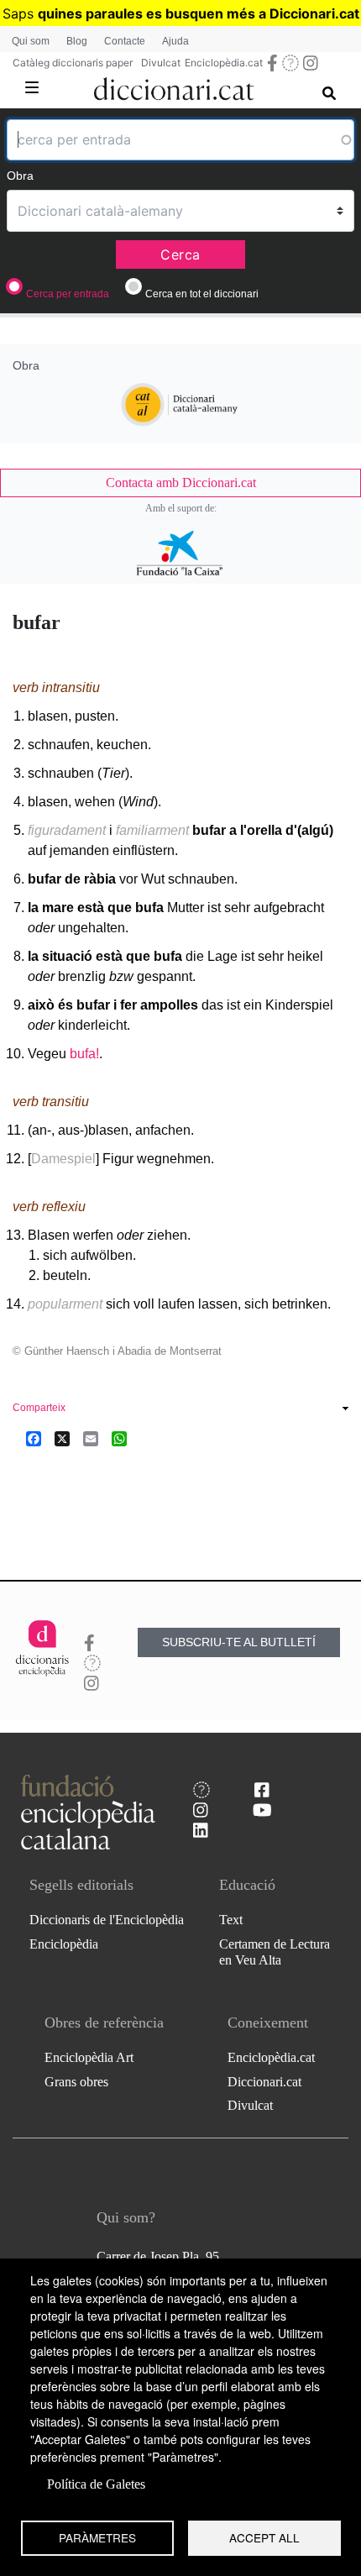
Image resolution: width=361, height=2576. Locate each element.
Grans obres (76, 2082)
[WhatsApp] (119, 1439)
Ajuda (175, 41)
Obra (20, 176)
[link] (180, 483)
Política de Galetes (96, 2484)
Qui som (31, 41)
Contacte (125, 41)
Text (231, 1920)
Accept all (264, 2537)
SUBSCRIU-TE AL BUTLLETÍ (239, 1642)
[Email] (91, 1439)
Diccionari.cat (264, 2082)
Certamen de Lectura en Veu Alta (275, 1952)
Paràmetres (97, 2537)
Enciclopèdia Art (89, 2057)
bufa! (84, 1054)
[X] (62, 1439)
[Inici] (175, 86)
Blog (77, 41)
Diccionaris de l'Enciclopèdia (107, 1920)
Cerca (180, 254)
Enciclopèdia (64, 1944)
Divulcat (161, 63)
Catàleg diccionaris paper (73, 63)
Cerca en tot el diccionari (202, 294)
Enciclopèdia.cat (224, 63)
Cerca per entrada (68, 294)
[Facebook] (34, 1439)
